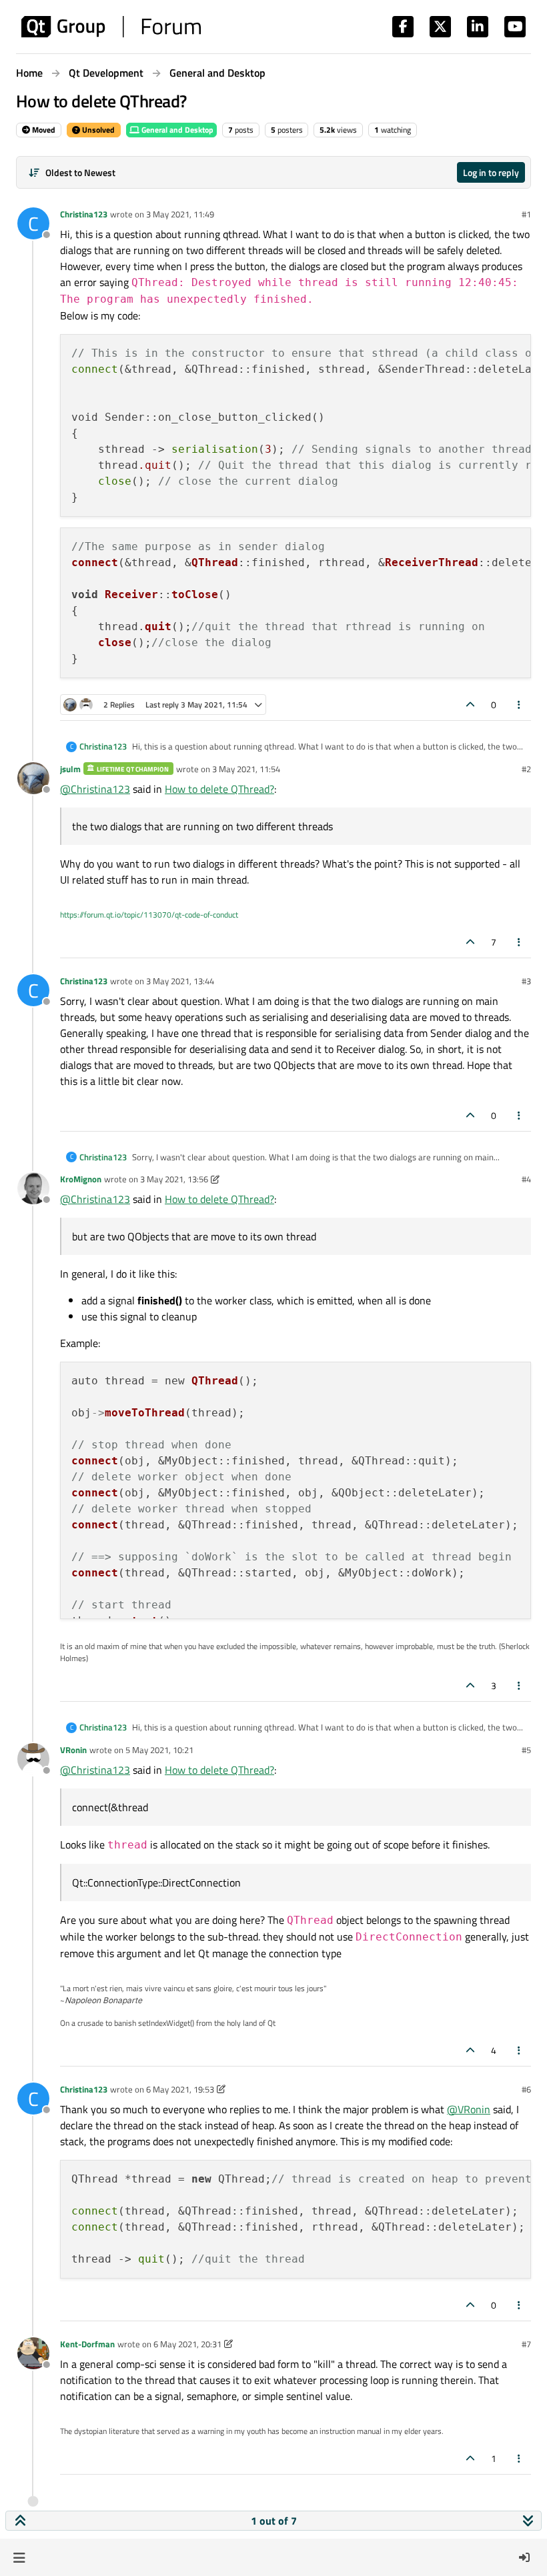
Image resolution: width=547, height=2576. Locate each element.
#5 (526, 1750)
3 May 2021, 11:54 (246, 769)
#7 (526, 2344)
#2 (526, 769)
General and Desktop (176, 130)
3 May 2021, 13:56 (174, 1179)
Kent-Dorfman (87, 2344)
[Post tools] (520, 705)
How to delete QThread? (219, 789)
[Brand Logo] (111, 27)
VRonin (73, 1750)
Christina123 (84, 214)
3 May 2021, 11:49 (180, 214)
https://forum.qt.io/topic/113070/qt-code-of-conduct (149, 915)
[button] (19, 2557)
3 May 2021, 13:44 (180, 981)
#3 (526, 981)
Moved (43, 130)
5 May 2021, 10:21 (159, 1750)
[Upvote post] (470, 705)
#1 (526, 214)
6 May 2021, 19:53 (180, 2089)
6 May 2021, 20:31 (187, 2344)
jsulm (70, 769)
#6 (526, 2089)
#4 (526, 1179)
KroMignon (81, 1179)
